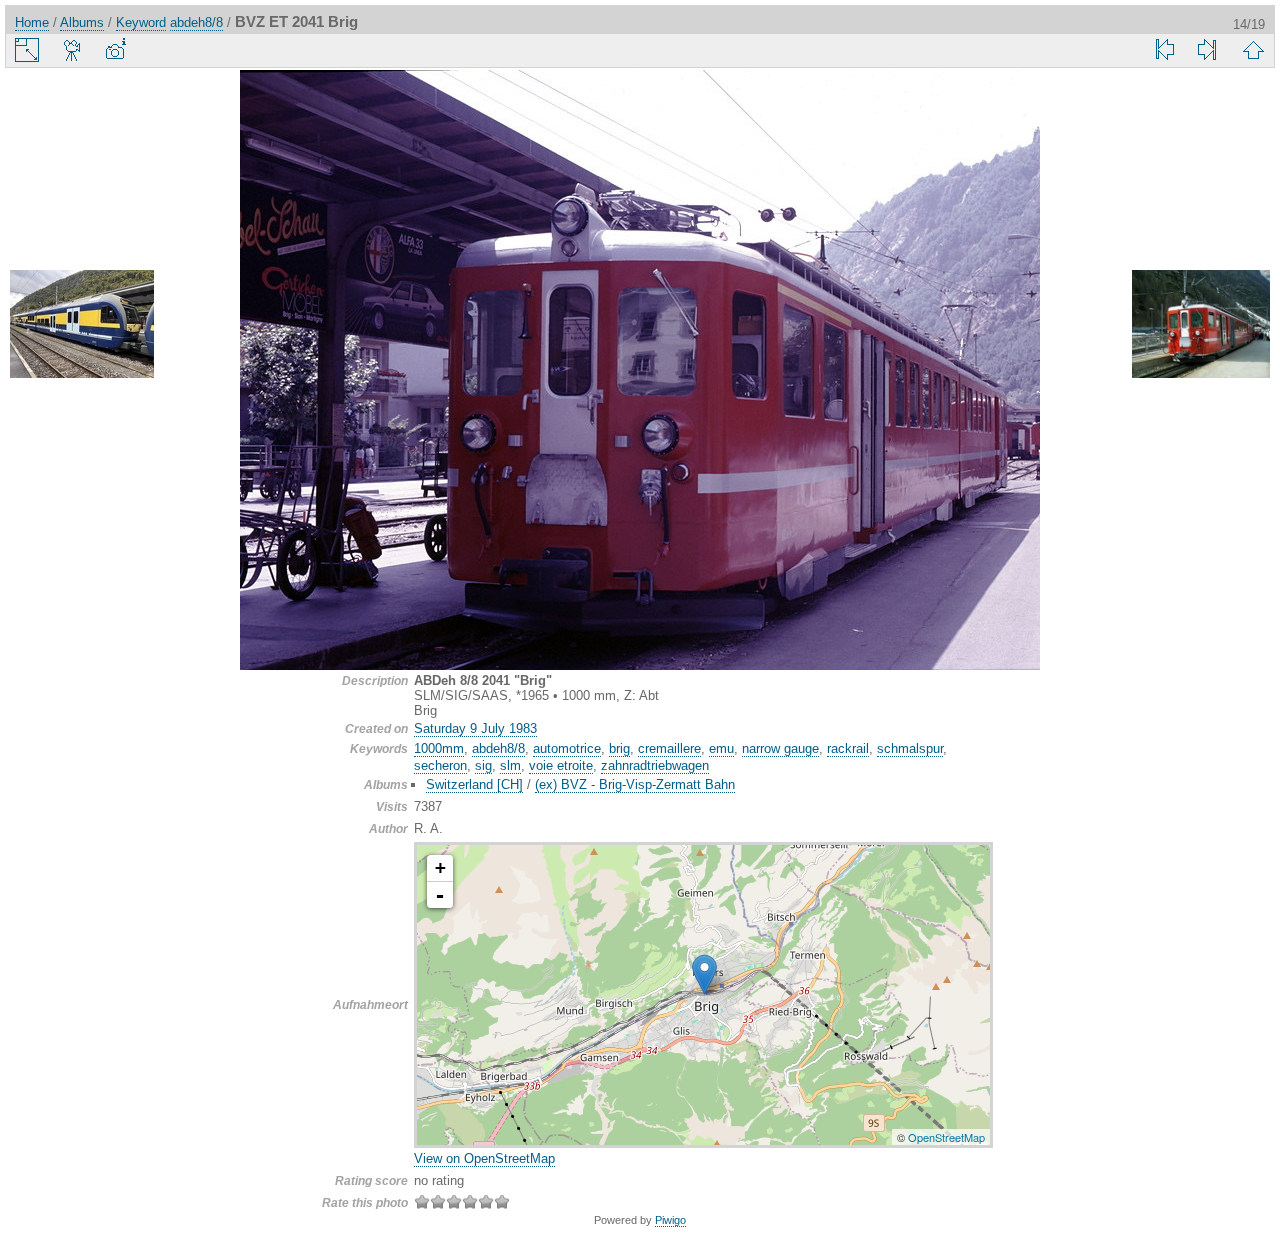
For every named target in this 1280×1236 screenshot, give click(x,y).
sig (483, 765)
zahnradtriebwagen (655, 765)
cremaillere (669, 748)
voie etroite (561, 765)
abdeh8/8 (196, 22)
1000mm (439, 748)
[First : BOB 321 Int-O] (1165, 50)
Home (32, 22)
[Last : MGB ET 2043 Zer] (1207, 50)
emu (721, 748)
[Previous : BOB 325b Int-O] (82, 325)
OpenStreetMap (946, 1137)
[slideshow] (73, 50)
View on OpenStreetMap (484, 1158)
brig (619, 748)
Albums (82, 22)
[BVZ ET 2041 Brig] (704, 974)
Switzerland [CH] (474, 784)
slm (510, 765)
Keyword (141, 22)
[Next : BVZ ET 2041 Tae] (1198, 325)
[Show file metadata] (115, 50)
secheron (440, 765)
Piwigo (670, 1220)
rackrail (848, 748)
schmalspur (910, 748)
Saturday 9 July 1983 (475, 728)
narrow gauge (780, 748)
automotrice (567, 748)
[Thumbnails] (1253, 50)
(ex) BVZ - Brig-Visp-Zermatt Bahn (635, 784)
